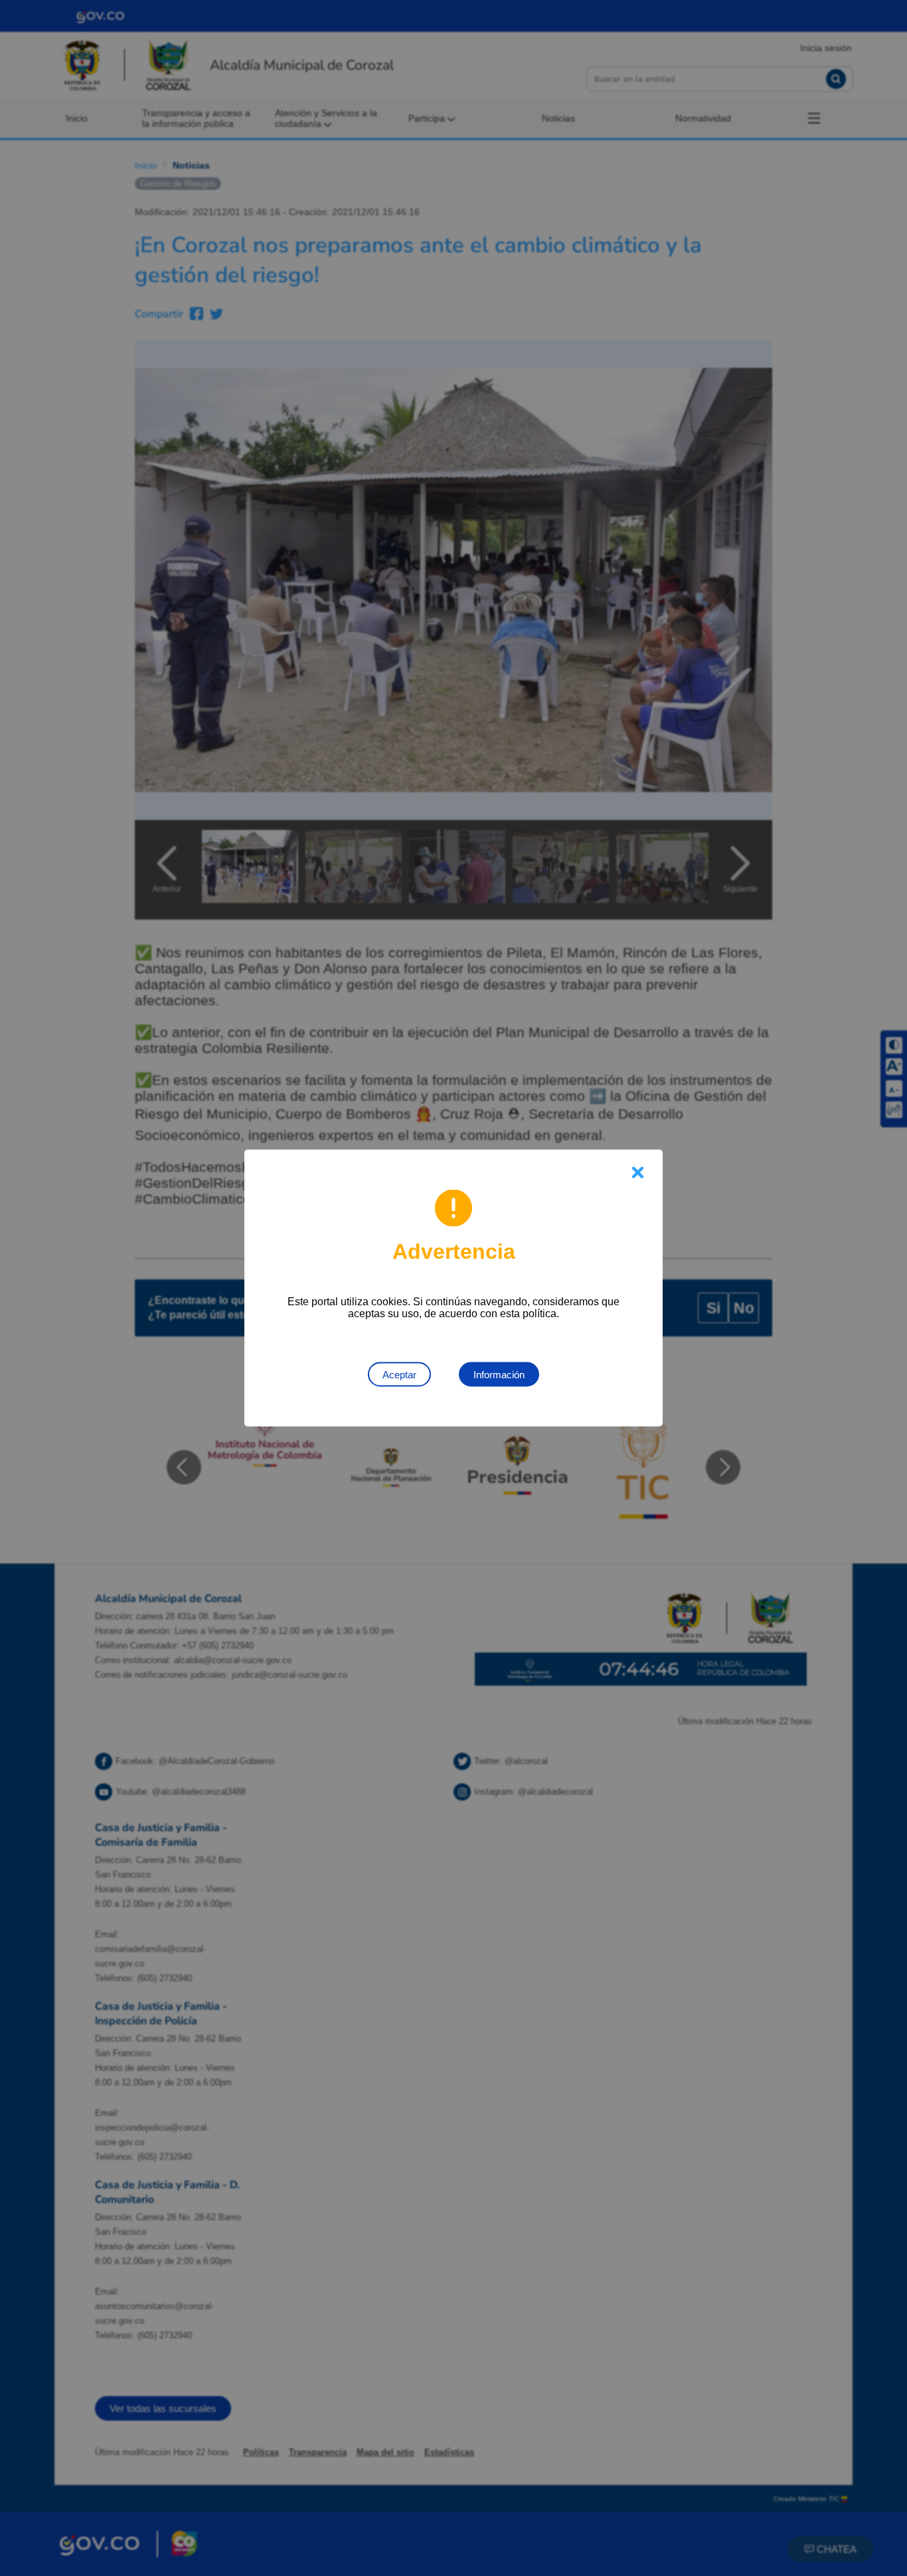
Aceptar (399, 1375)
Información (499, 1375)
